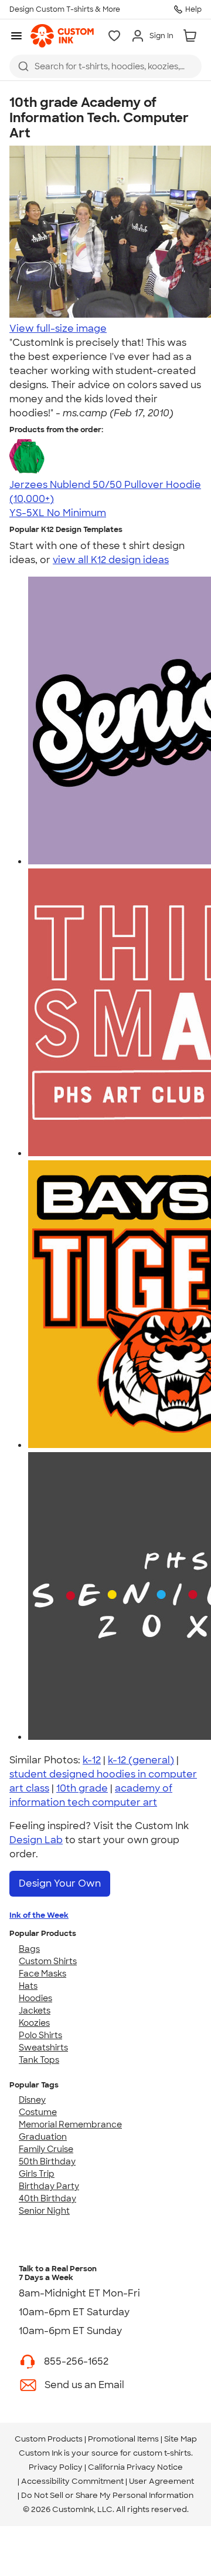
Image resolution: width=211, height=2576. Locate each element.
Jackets (35, 2011)
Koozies (34, 2023)
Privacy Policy (56, 2467)
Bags (29, 1949)
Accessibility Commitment (72, 2481)
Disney (32, 2100)
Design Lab (36, 1840)
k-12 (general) (141, 1760)
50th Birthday (47, 2161)
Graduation (43, 2137)
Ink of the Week (39, 1915)
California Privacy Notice (135, 2467)
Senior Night (44, 2211)
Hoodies (35, 1998)
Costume (38, 2112)
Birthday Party (49, 2186)
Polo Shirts (40, 2035)
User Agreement (161, 2481)
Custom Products (49, 2439)
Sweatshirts (43, 2048)
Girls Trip (37, 2174)
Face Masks (42, 1974)
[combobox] (105, 66)
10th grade (82, 1788)
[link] (62, 36)
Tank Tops (39, 2060)
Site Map (181, 2439)
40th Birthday (47, 2198)
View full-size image (58, 329)
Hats (28, 1986)
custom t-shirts (162, 2453)
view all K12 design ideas (111, 560)
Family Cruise (46, 2149)
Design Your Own (60, 1883)
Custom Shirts (48, 1961)
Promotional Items (123, 2439)
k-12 (92, 1760)
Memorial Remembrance (70, 2124)
